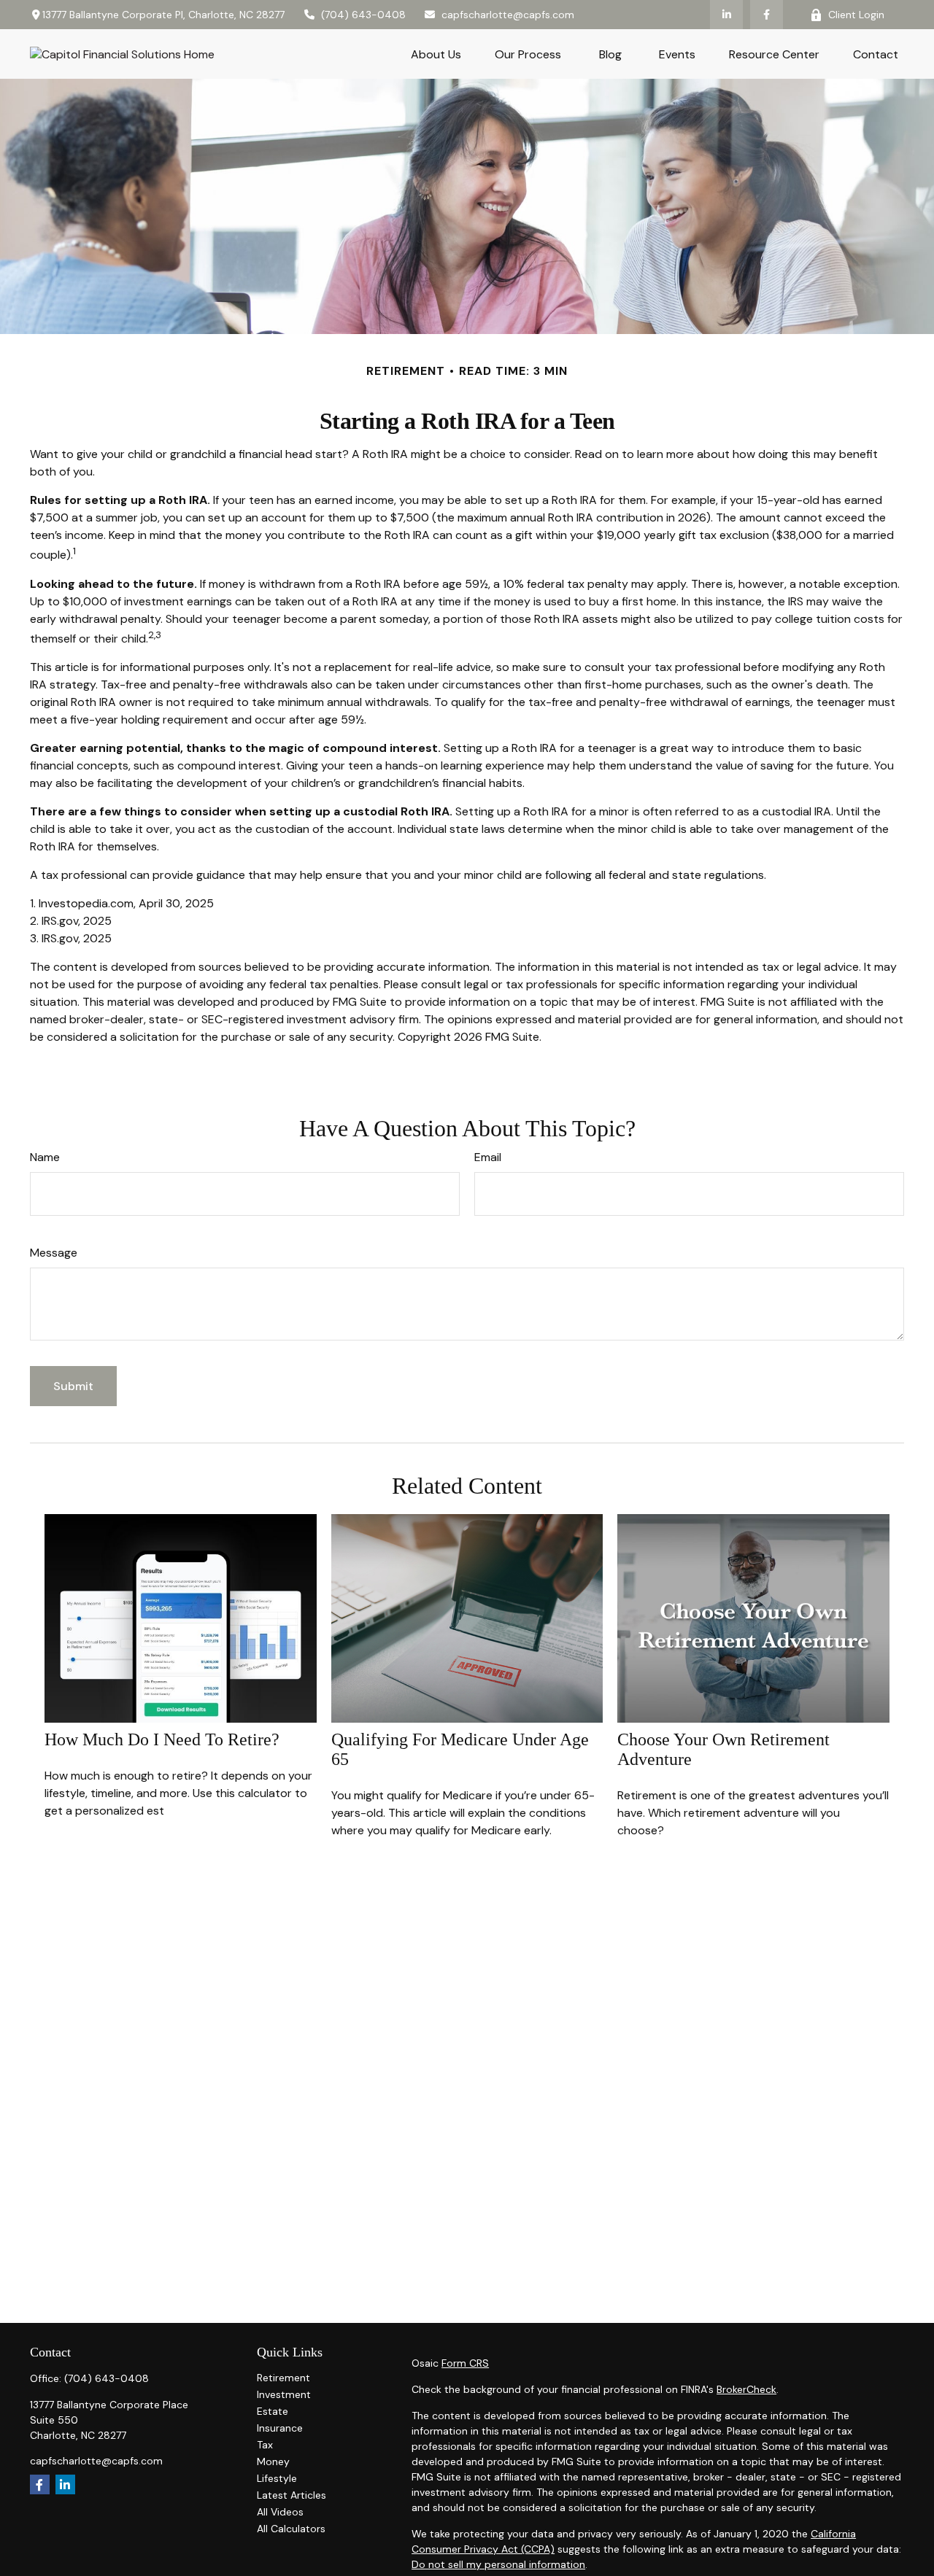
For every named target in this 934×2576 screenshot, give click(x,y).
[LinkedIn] (726, 15)
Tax (265, 2445)
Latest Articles (292, 2495)
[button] (436, 54)
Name (45, 1157)
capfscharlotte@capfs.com (508, 15)
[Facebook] (767, 15)
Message (54, 1253)
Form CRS (465, 2363)
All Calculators (291, 2529)
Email (488, 1157)
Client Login (856, 15)
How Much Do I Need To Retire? (162, 1739)
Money (273, 2461)
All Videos (280, 2512)
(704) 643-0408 (363, 15)
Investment (284, 2394)
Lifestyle (277, 2478)
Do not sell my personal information (498, 2564)
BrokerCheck (746, 2389)
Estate (273, 2411)
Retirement (283, 2378)
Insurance (280, 2428)
